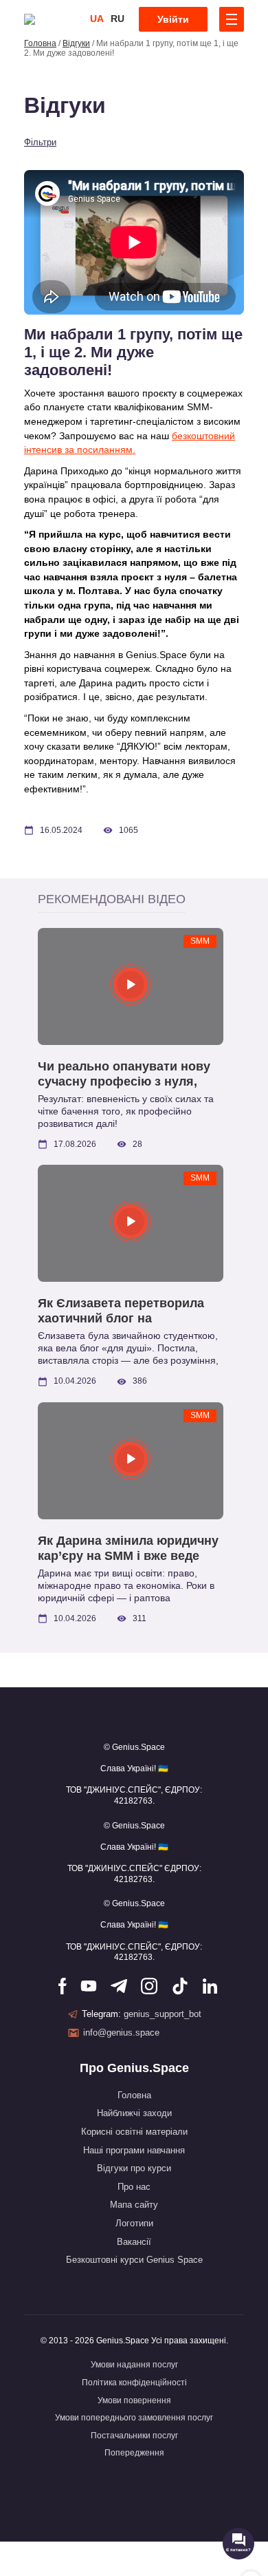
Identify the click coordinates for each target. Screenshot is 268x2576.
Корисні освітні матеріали (134, 2132)
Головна (40, 43)
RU (118, 19)
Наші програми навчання (134, 2150)
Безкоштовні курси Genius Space (134, 2260)
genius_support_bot (163, 2014)
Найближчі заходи (134, 2113)
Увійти (173, 19)
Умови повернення (134, 2400)
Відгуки (76, 43)
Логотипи (134, 2223)
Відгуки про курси (134, 2168)
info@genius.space (121, 2033)
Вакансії (134, 2242)
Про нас (134, 2187)
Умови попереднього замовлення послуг (134, 2418)
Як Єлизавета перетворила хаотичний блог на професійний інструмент (121, 1311)
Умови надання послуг (134, 2365)
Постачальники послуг (134, 2436)
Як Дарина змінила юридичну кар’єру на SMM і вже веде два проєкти (128, 1549)
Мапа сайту (134, 2205)
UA (97, 19)
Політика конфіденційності (134, 2383)
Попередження (134, 2453)
